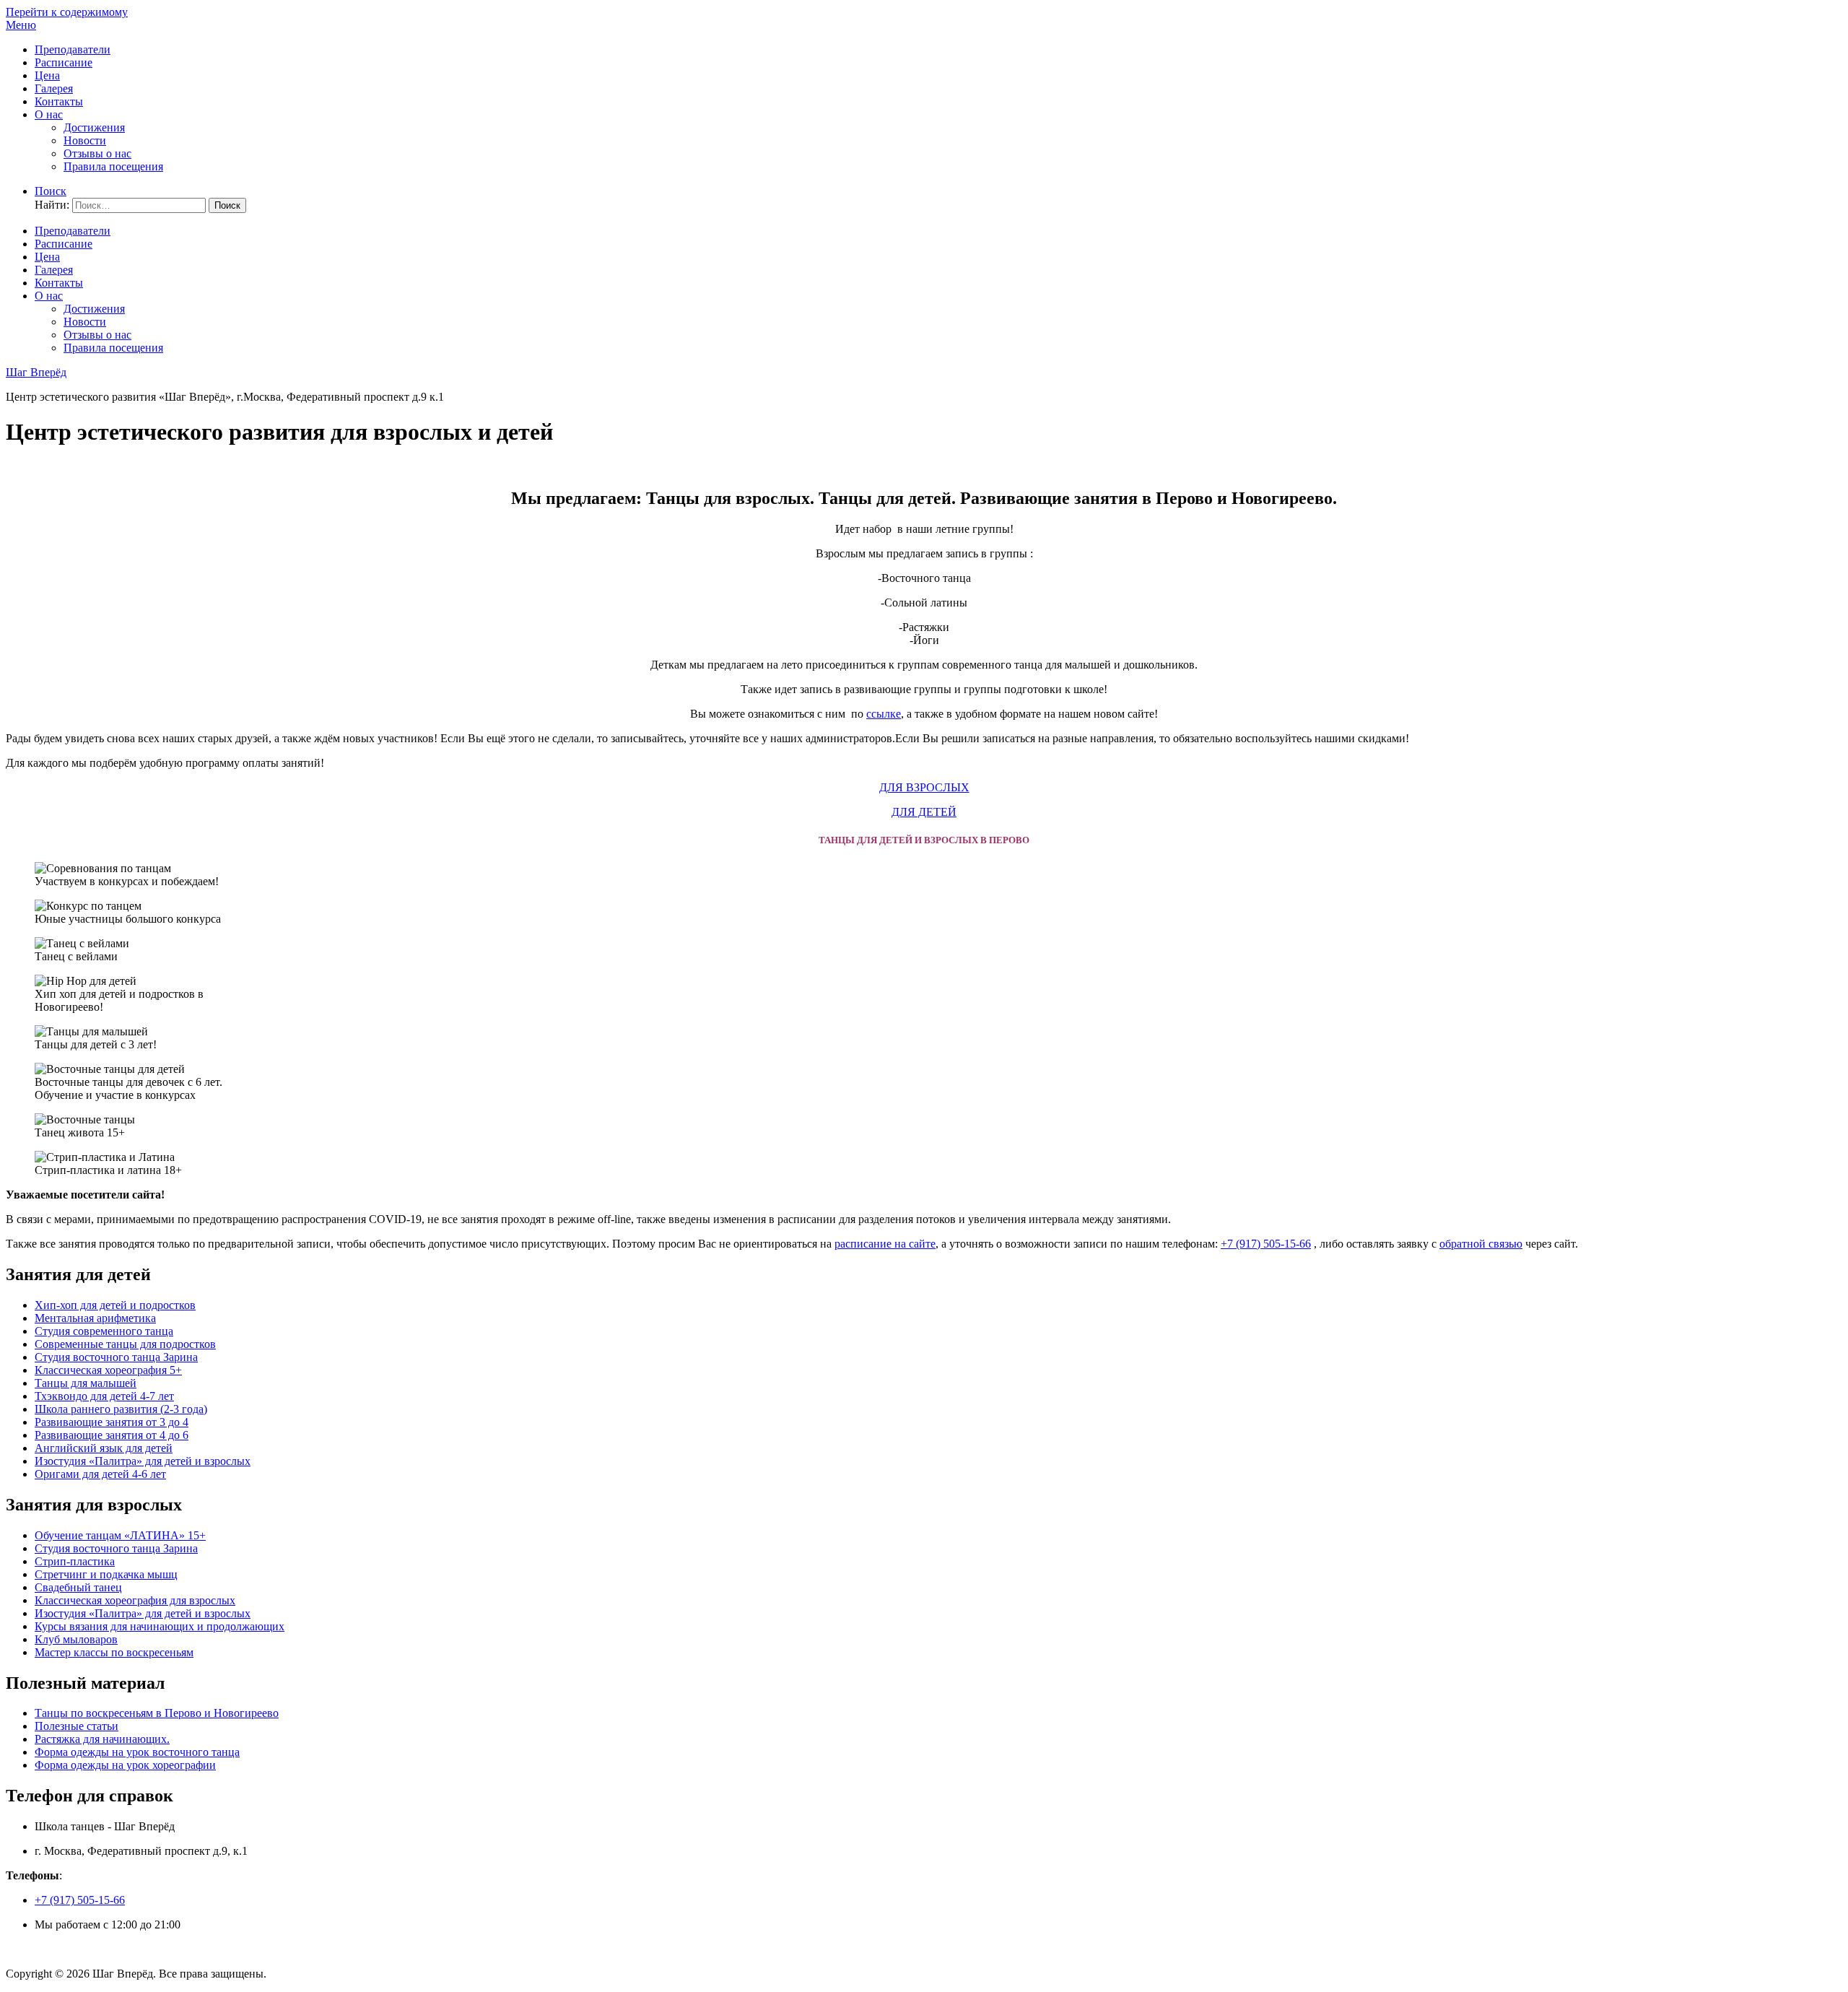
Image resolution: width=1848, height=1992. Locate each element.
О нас (49, 114)
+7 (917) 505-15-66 (1266, 1244)
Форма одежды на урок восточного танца (137, 1752)
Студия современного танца (104, 1331)
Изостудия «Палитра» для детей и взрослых (143, 1461)
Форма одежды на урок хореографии (125, 1765)
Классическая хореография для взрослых (135, 1600)
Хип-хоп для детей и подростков (115, 1305)
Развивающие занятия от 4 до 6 (112, 1435)
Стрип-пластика (75, 1561)
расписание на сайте (885, 1244)
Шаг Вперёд (36, 372)
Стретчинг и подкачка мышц (106, 1574)
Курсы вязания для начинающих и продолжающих (160, 1626)
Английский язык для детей (104, 1448)
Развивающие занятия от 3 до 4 (112, 1422)
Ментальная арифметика (95, 1318)
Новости (85, 140)
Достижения (94, 127)
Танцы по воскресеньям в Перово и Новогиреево (157, 1713)
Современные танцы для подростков (125, 1344)
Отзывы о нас (97, 153)
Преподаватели (73, 49)
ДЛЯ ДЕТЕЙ (924, 812)
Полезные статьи (77, 1726)
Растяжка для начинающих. (102, 1739)
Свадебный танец (78, 1587)
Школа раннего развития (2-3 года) (121, 1409)
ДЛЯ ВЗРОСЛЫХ (924, 787)
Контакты (59, 101)
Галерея (54, 88)
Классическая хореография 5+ (108, 1370)
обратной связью (1481, 1244)
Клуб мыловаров (76, 1639)
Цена (47, 75)
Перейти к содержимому (67, 12)
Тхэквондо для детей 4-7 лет (104, 1396)
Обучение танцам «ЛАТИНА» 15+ (120, 1535)
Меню (21, 25)
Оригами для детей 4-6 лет (100, 1474)
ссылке (884, 714)
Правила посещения (113, 166)
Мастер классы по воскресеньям (114, 1652)
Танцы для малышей (86, 1383)
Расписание (64, 62)
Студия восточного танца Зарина (116, 1357)
